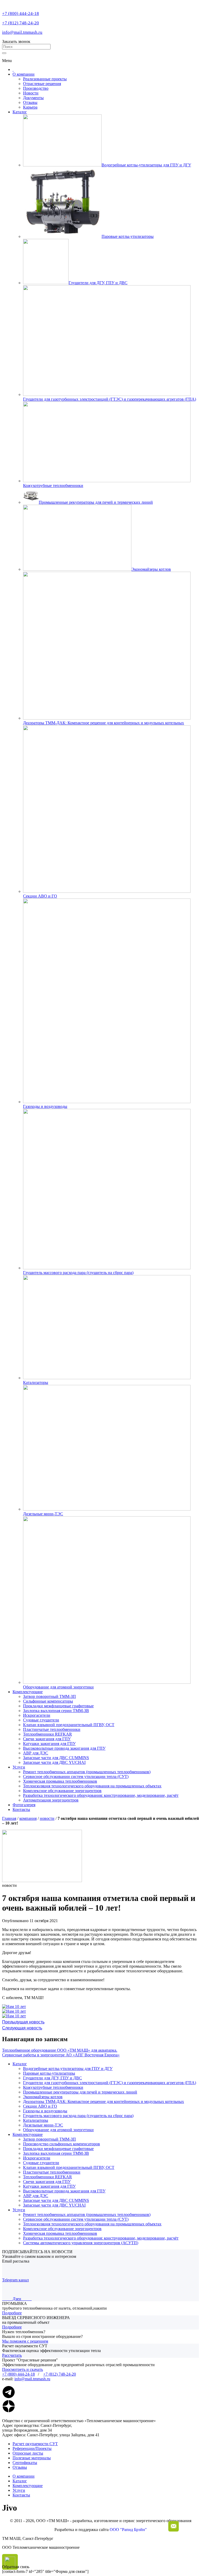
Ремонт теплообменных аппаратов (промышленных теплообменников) (87, 1772)
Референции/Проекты (32, 2448)
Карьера (30, 107)
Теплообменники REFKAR (48, 1734)
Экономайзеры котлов (43, 2097)
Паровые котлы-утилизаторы (49, 2073)
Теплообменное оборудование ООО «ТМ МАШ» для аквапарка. (60, 2050)
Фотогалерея (24, 1805)
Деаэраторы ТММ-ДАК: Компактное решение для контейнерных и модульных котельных (104, 2101)
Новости (31, 93)
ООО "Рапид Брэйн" (128, 2530)
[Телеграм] (9, 2397)
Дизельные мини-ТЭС (43, 2125)
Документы (33, 98)
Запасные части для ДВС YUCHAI (54, 1762)
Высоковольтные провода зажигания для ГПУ (64, 1748)
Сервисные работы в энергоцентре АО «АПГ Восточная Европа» (61, 2055)
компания (28, 1818)
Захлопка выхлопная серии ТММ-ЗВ (56, 1711)
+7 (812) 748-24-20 (21, 23)
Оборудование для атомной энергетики (58, 2130)
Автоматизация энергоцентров (51, 1800)
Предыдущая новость (23, 2022)
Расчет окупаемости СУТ (35, 2444)
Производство (36, 88)
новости (47, 1818)
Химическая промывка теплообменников (60, 1781)
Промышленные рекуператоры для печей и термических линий (80, 2092)
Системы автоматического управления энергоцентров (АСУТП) (81, 2243)
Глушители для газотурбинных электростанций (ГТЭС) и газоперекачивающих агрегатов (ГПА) (110, 2083)
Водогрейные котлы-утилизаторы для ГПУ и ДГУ (68, 2069)
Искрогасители (37, 1715)
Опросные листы (28, 2453)
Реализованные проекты (45, 79)
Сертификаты (25, 2463)
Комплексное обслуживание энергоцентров (62, 1791)
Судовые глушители (41, 1720)
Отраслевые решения (42, 84)
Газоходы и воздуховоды (45, 2111)
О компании (24, 74)
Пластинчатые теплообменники (52, 1729)
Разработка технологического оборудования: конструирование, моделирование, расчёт (101, 1795)
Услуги (19, 1767)
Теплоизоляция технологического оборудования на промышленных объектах (92, 1786)
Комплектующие (28, 1692)
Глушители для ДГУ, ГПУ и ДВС (52, 2078)
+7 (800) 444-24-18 (21, 13)
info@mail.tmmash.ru (22, 32)
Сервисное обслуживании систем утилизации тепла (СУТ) (76, 1777)
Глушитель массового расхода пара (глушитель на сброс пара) (78, 2116)
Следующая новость (22, 2028)
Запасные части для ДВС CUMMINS (56, 1758)
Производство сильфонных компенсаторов (62, 2144)
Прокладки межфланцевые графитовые (58, 1706)
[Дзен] (9, 2411)
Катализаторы (36, 2120)
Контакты (21, 1809)
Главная (9, 1818)
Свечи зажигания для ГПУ (47, 1739)
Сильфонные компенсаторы (48, 1701)
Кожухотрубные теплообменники (53, 2087)
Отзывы (30, 102)
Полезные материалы (32, 2458)
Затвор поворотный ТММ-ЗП (49, 1696)
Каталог (20, 112)
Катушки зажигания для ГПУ (49, 1744)
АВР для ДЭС (36, 1753)
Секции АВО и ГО (40, 2106)
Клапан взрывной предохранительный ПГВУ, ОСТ (69, 1725)
